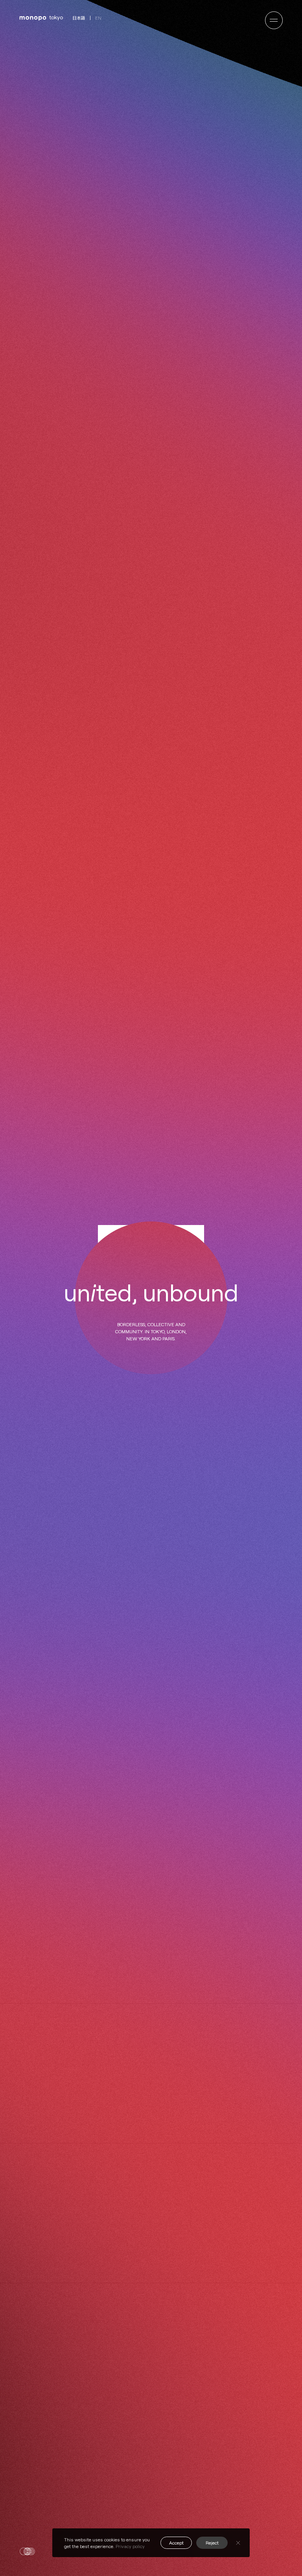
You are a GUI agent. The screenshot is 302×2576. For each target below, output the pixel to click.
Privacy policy (130, 2546)
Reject (212, 2543)
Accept (176, 2543)
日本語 (79, 18)
